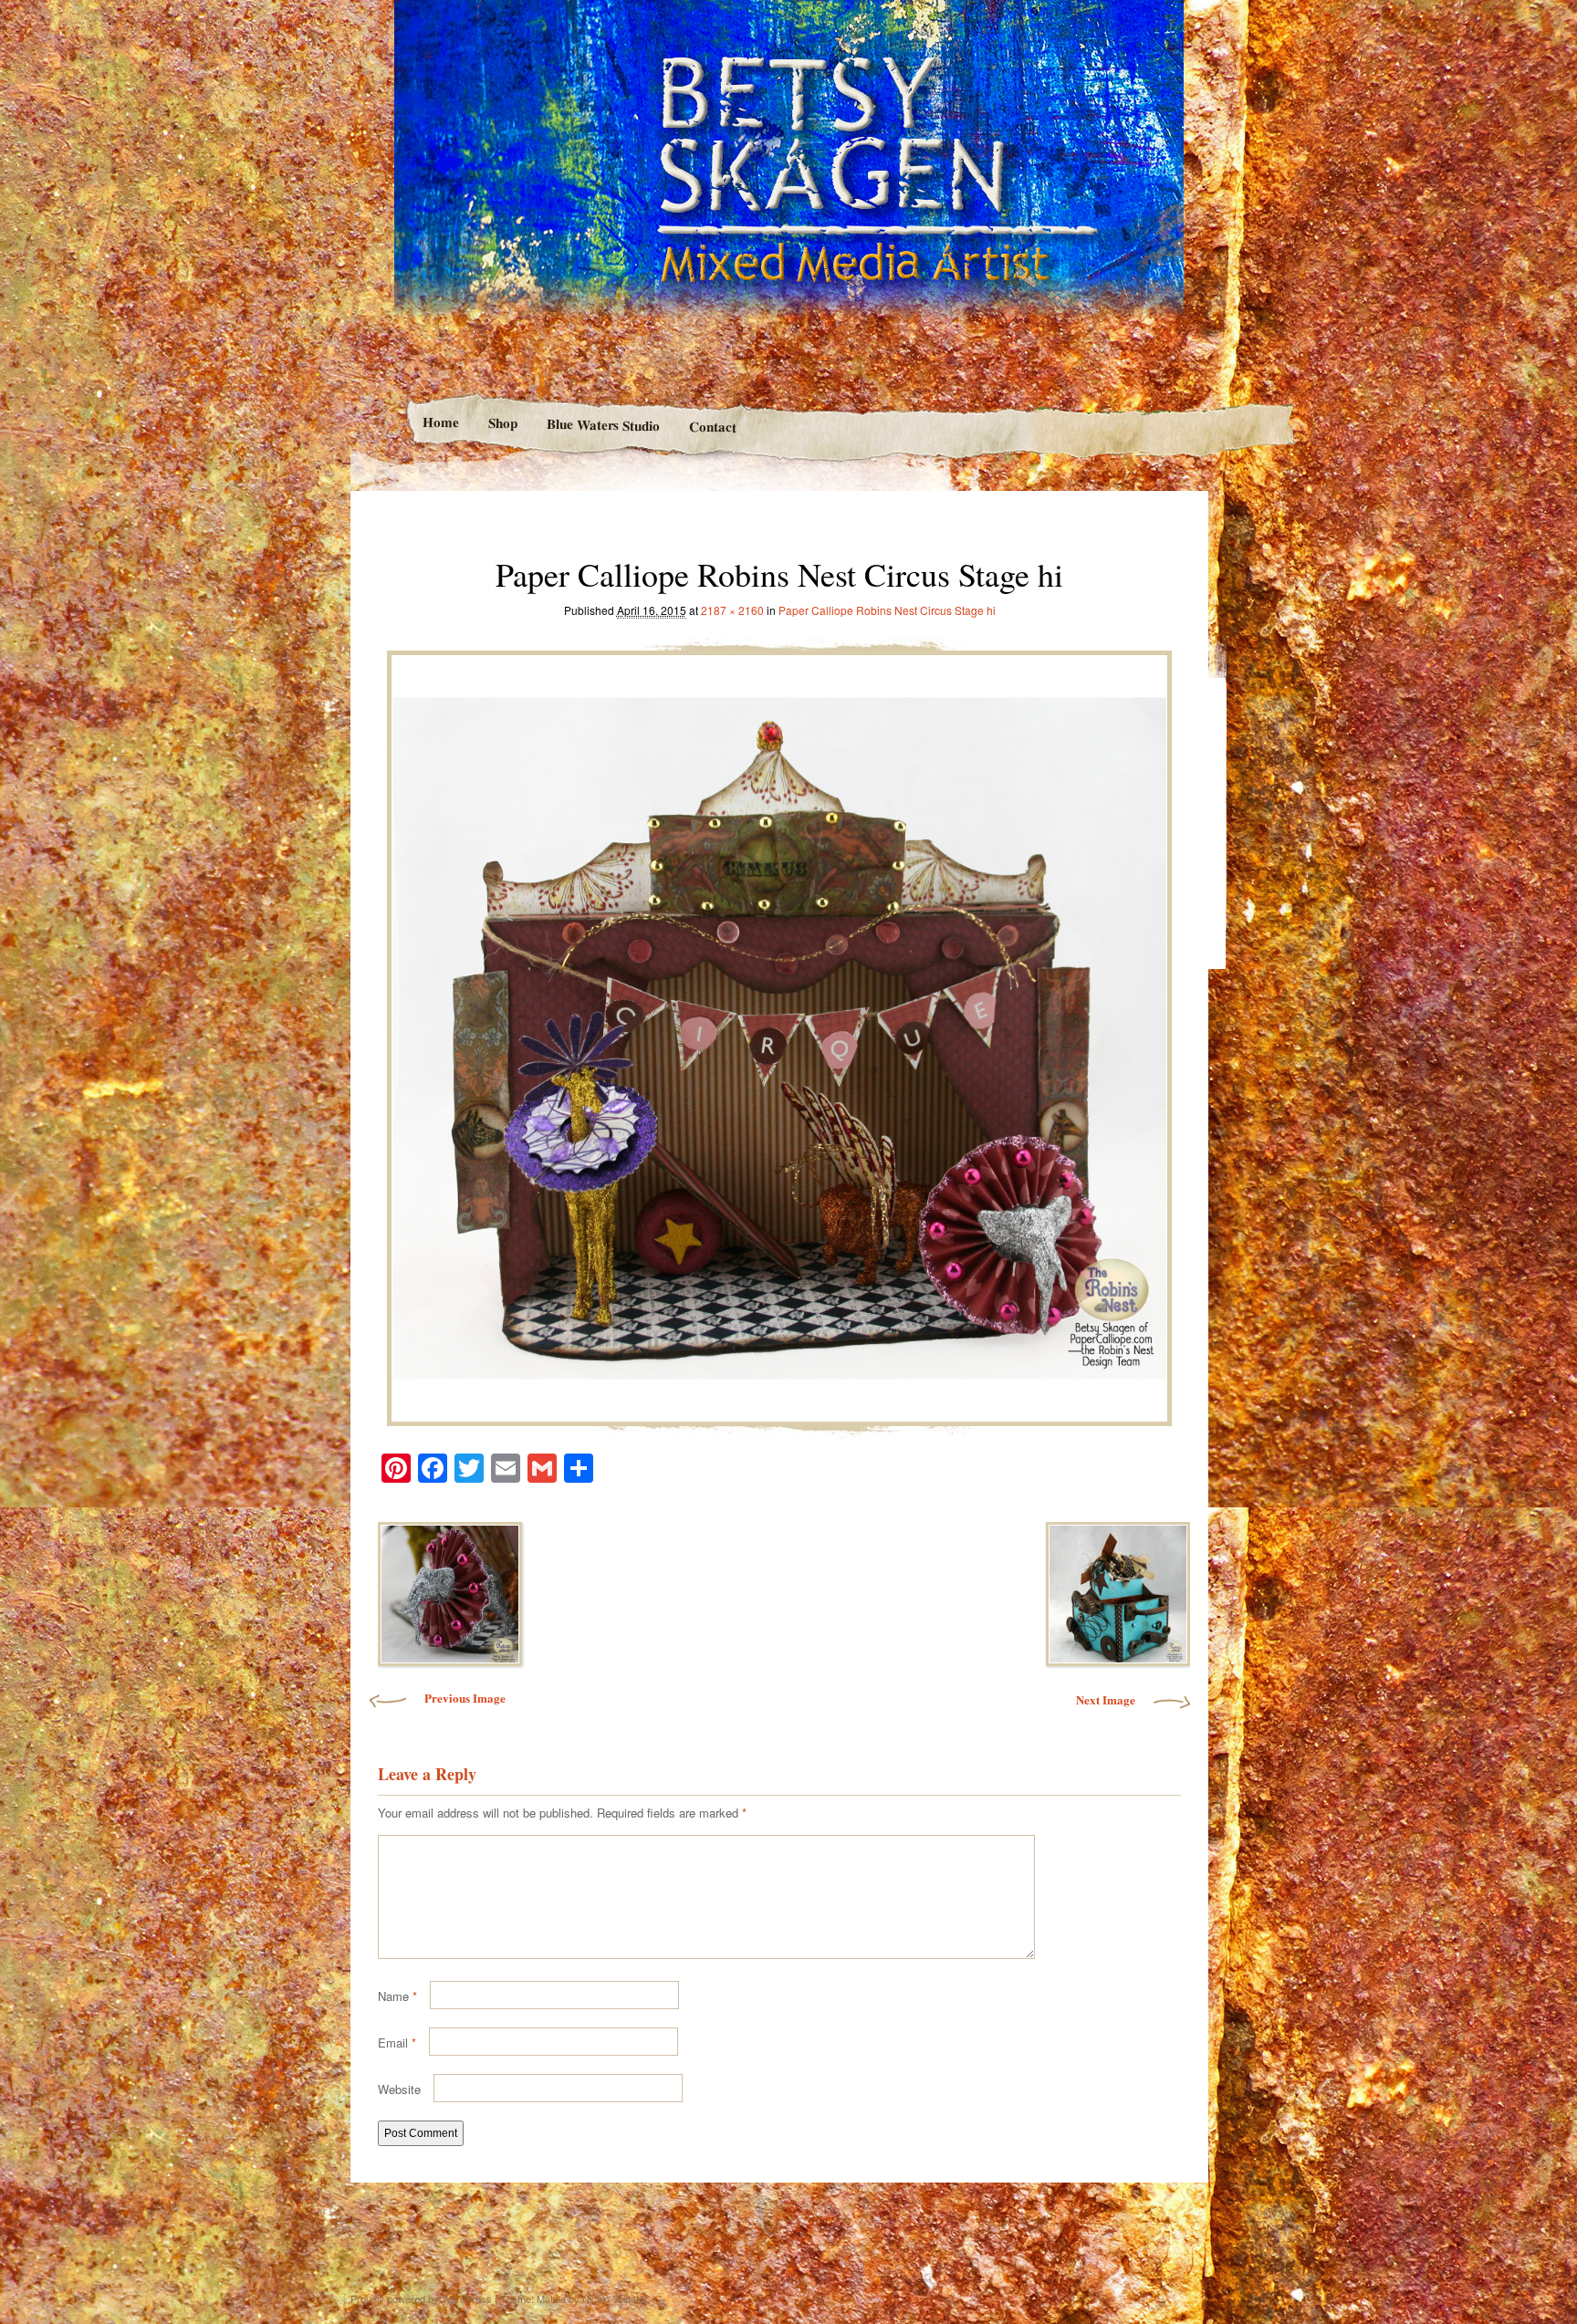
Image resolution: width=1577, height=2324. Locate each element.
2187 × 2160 (732, 610)
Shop (502, 423)
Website (399, 2089)
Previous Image (465, 1698)
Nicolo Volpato (613, 2298)
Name (397, 1996)
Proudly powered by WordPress (421, 2298)
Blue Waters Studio (603, 424)
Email (397, 2043)
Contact (713, 427)
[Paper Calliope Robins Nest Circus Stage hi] (779, 1033)
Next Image (1106, 1699)
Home (440, 422)
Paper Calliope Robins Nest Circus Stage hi (887, 610)
